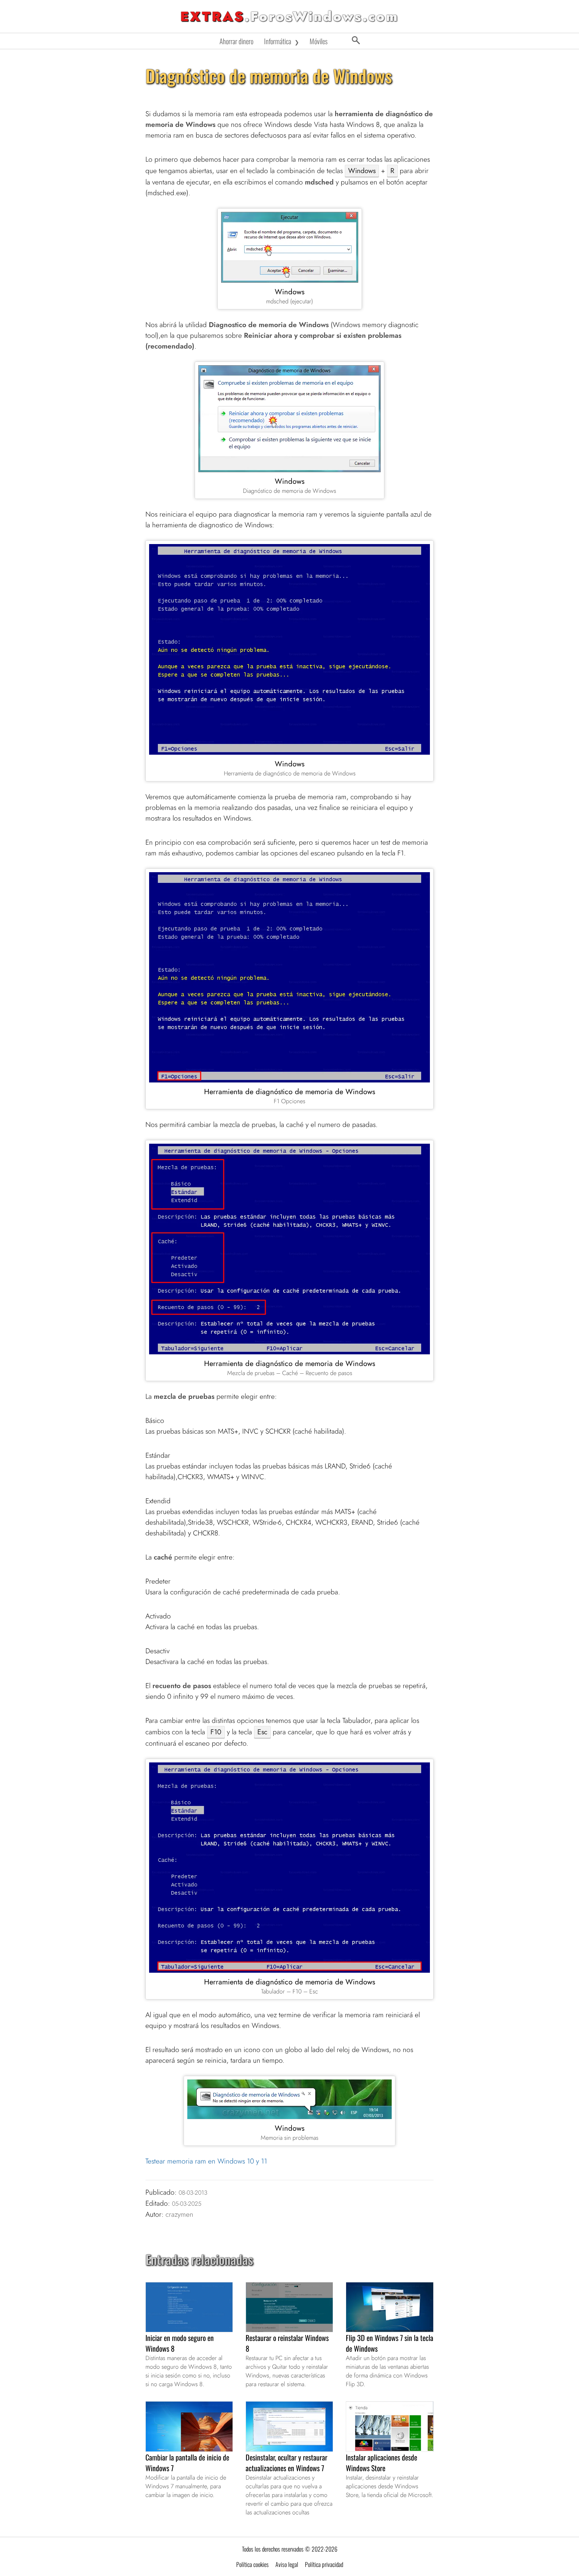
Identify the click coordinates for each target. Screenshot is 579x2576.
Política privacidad (324, 2564)
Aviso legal (287, 2564)
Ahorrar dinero (236, 41)
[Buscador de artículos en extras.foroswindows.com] (356, 41)
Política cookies (252, 2564)
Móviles (319, 41)
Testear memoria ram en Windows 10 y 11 (206, 2161)
